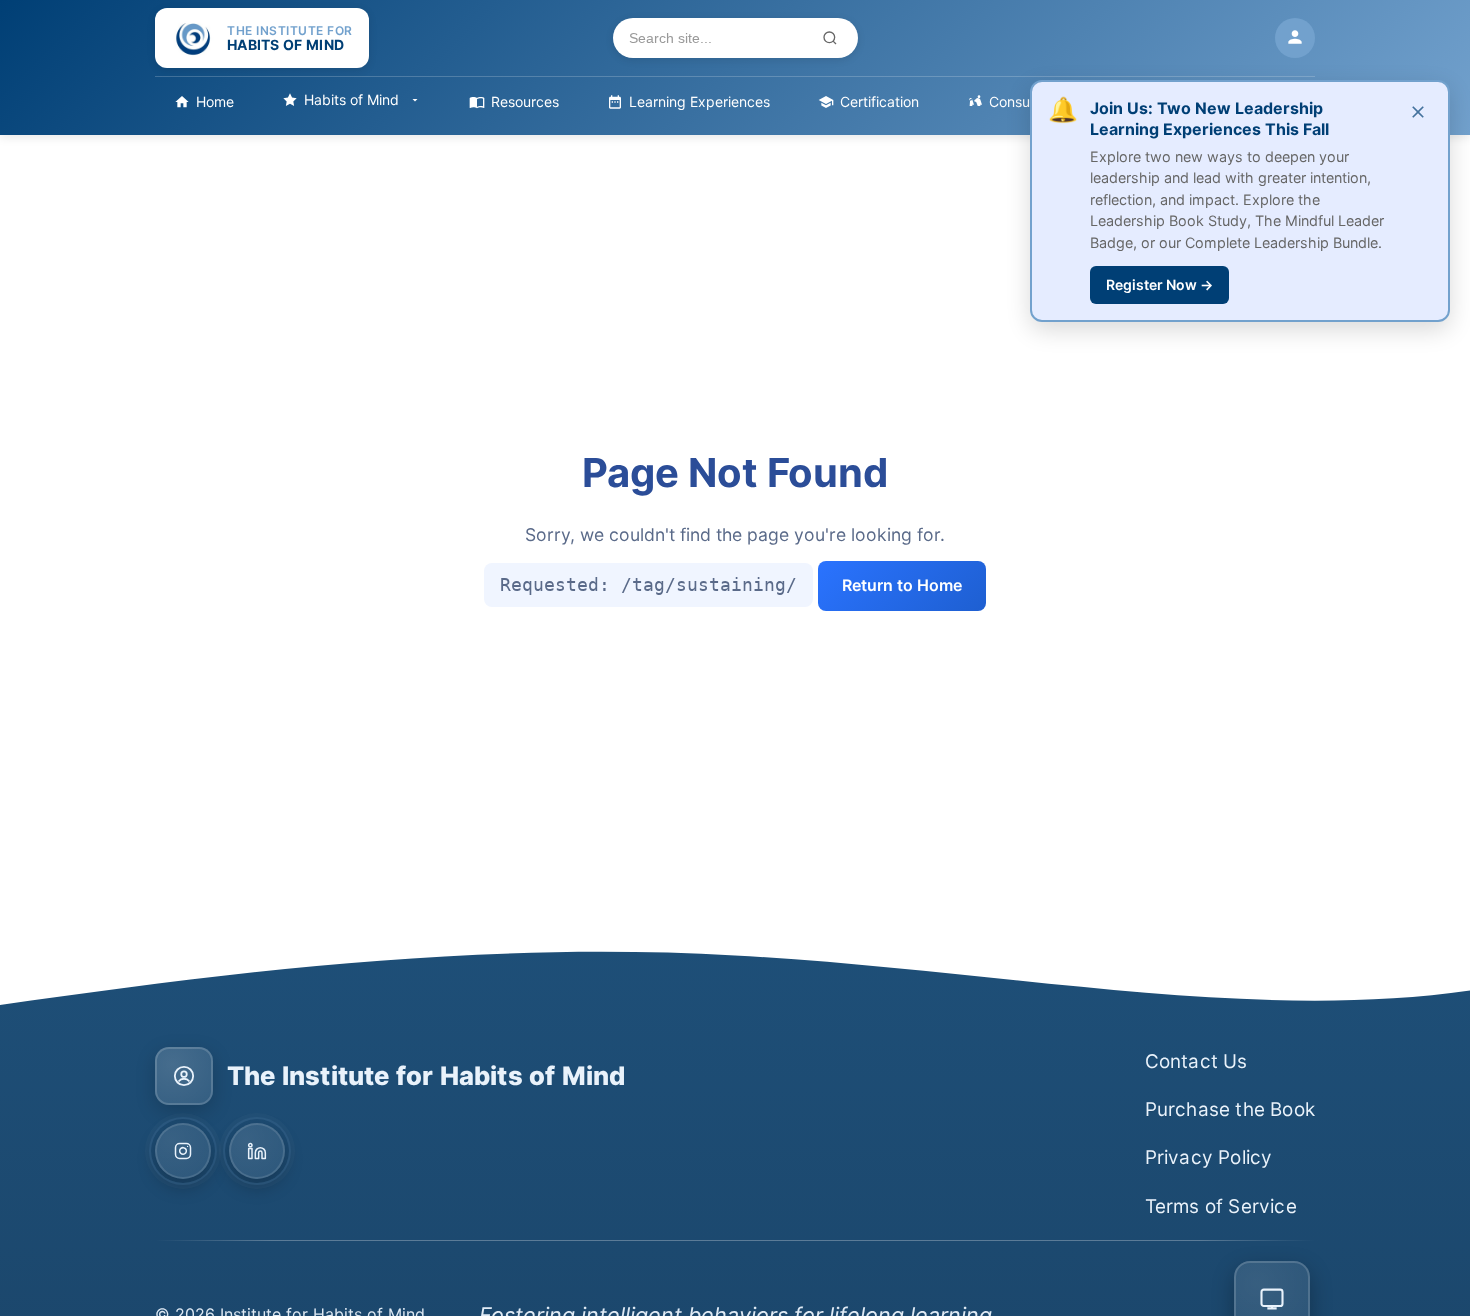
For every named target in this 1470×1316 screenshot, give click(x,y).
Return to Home (902, 585)
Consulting (1023, 101)
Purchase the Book (1230, 1109)
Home (215, 101)
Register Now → (1159, 284)
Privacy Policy (1209, 1157)
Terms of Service (1221, 1206)
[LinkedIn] (257, 1151)
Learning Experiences (699, 101)
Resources (525, 101)
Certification (879, 101)
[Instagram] (183, 1151)
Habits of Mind (351, 99)
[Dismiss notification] (1418, 113)
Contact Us (1196, 1061)
